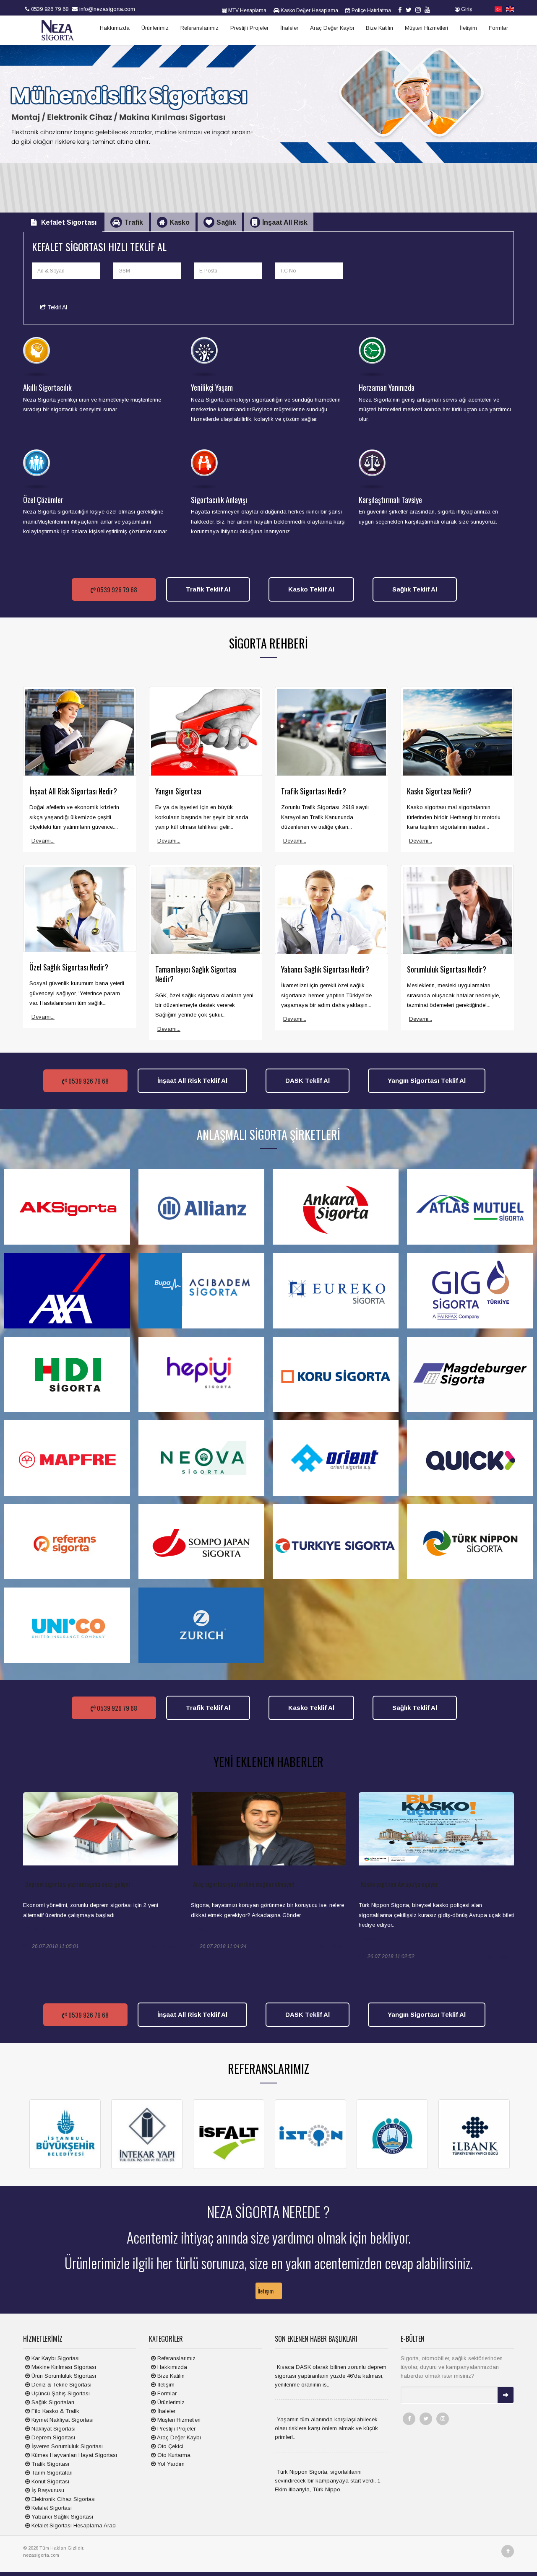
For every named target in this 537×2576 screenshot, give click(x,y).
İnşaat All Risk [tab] (285, 222)
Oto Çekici (169, 2446)
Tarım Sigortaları (51, 2473)
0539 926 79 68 (49, 9)
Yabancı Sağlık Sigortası (61, 2517)
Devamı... (43, 841)
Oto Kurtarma (173, 2455)
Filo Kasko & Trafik (55, 2411)
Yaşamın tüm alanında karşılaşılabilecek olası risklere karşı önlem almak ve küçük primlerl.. (326, 2428)
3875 (337, 1947)
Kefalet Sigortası (51, 2508)
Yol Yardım (170, 2464)
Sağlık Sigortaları (52, 2402)
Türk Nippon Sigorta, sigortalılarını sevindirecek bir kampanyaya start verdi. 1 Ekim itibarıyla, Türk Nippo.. (328, 2481)
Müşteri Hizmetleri (426, 28)
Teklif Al (56, 307)
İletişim (468, 28)
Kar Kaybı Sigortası (55, 2358)
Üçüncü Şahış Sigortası (60, 2393)
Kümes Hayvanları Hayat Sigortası (73, 2455)
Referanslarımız (199, 28)
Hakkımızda (115, 28)
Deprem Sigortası (52, 2437)
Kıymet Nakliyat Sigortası (62, 2420)
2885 (169, 1947)
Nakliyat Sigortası (53, 2429)
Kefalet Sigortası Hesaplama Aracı (73, 2525)
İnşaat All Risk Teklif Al (192, 1080)
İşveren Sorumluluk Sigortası (66, 2446)
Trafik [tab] (134, 222)
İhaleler (289, 28)
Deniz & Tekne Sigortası (61, 2385)
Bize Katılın (379, 28)
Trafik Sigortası (50, 2464)
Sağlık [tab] (226, 222)
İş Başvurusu (47, 2490)
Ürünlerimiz (155, 28)
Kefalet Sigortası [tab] (69, 222)
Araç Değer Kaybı (332, 28)
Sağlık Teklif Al (415, 589)
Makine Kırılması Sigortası (63, 2367)
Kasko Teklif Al (311, 589)
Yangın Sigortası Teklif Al (427, 1080)
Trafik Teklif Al (208, 589)
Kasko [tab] (180, 222)
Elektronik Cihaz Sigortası (63, 2499)
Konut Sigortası (50, 2481)
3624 (505, 1957)
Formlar (498, 28)
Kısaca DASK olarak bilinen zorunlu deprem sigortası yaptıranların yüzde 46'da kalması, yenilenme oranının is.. (331, 2376)
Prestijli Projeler (249, 28)
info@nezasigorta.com (106, 9)
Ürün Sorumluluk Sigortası (63, 2376)
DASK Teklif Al (308, 1080)
